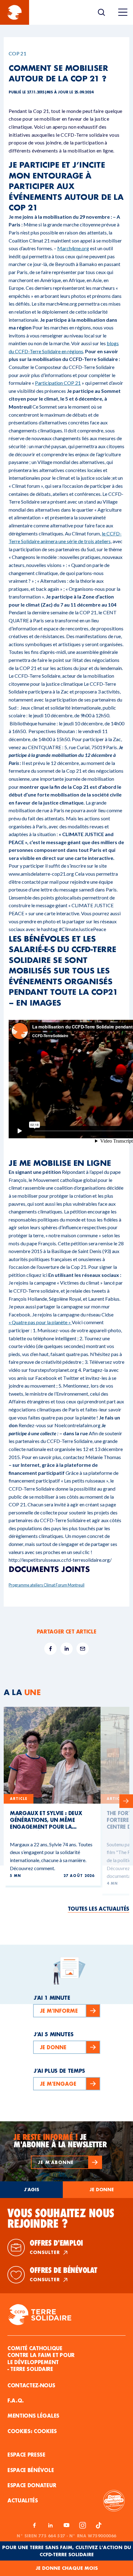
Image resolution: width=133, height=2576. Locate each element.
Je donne (102, 2190)
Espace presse (26, 2455)
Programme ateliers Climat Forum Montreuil (47, 1585)
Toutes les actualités (99, 1909)
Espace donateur (32, 2485)
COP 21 (17, 53)
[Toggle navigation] (123, 12)
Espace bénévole (31, 2470)
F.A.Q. (16, 2400)
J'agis (32, 2190)
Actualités (23, 2500)
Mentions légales (33, 2416)
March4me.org (73, 248)
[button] (66, 2162)
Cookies (45, 2431)
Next (126, 1801)
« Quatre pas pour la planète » (40, 1322)
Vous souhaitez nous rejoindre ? (61, 2218)
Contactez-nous (31, 2385)
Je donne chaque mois (67, 2568)
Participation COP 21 (58, 383)
